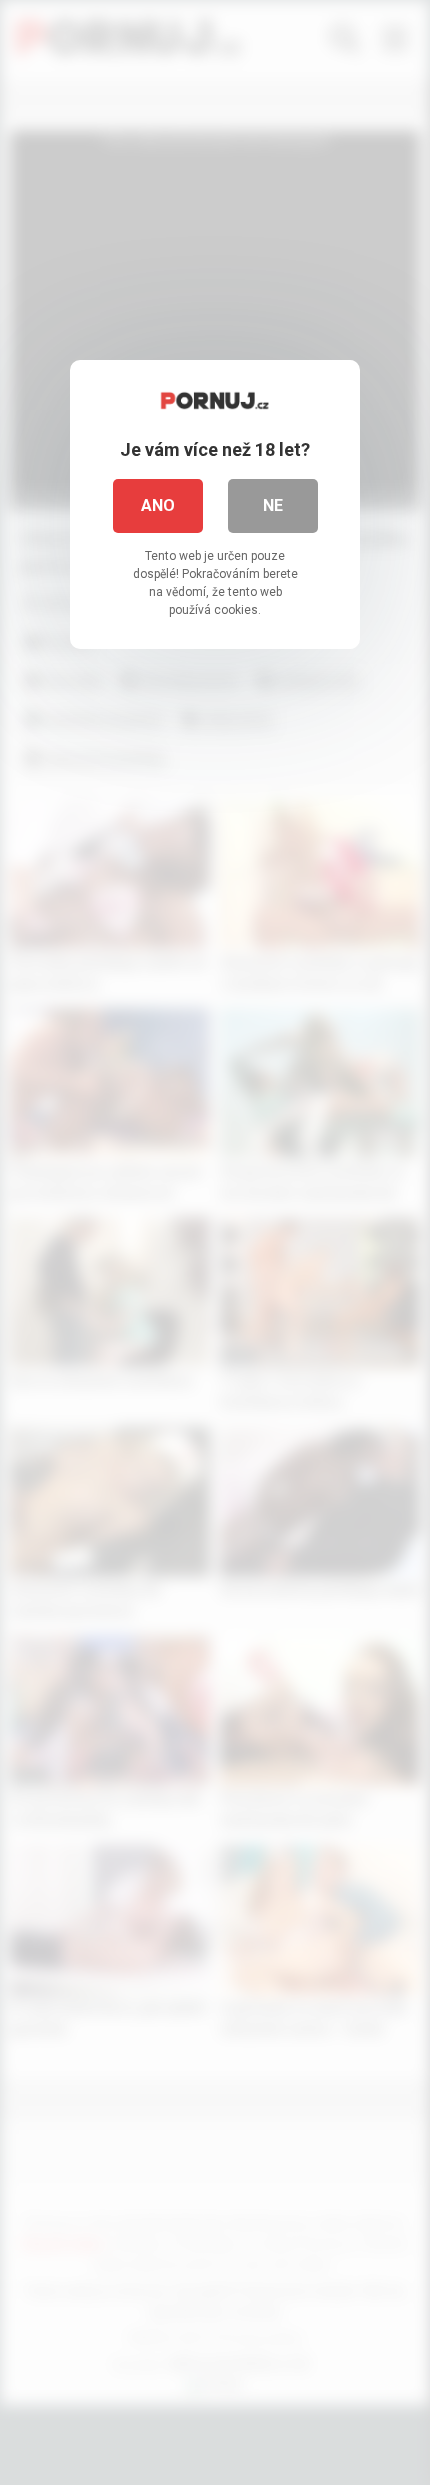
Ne (273, 505)
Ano (158, 505)
